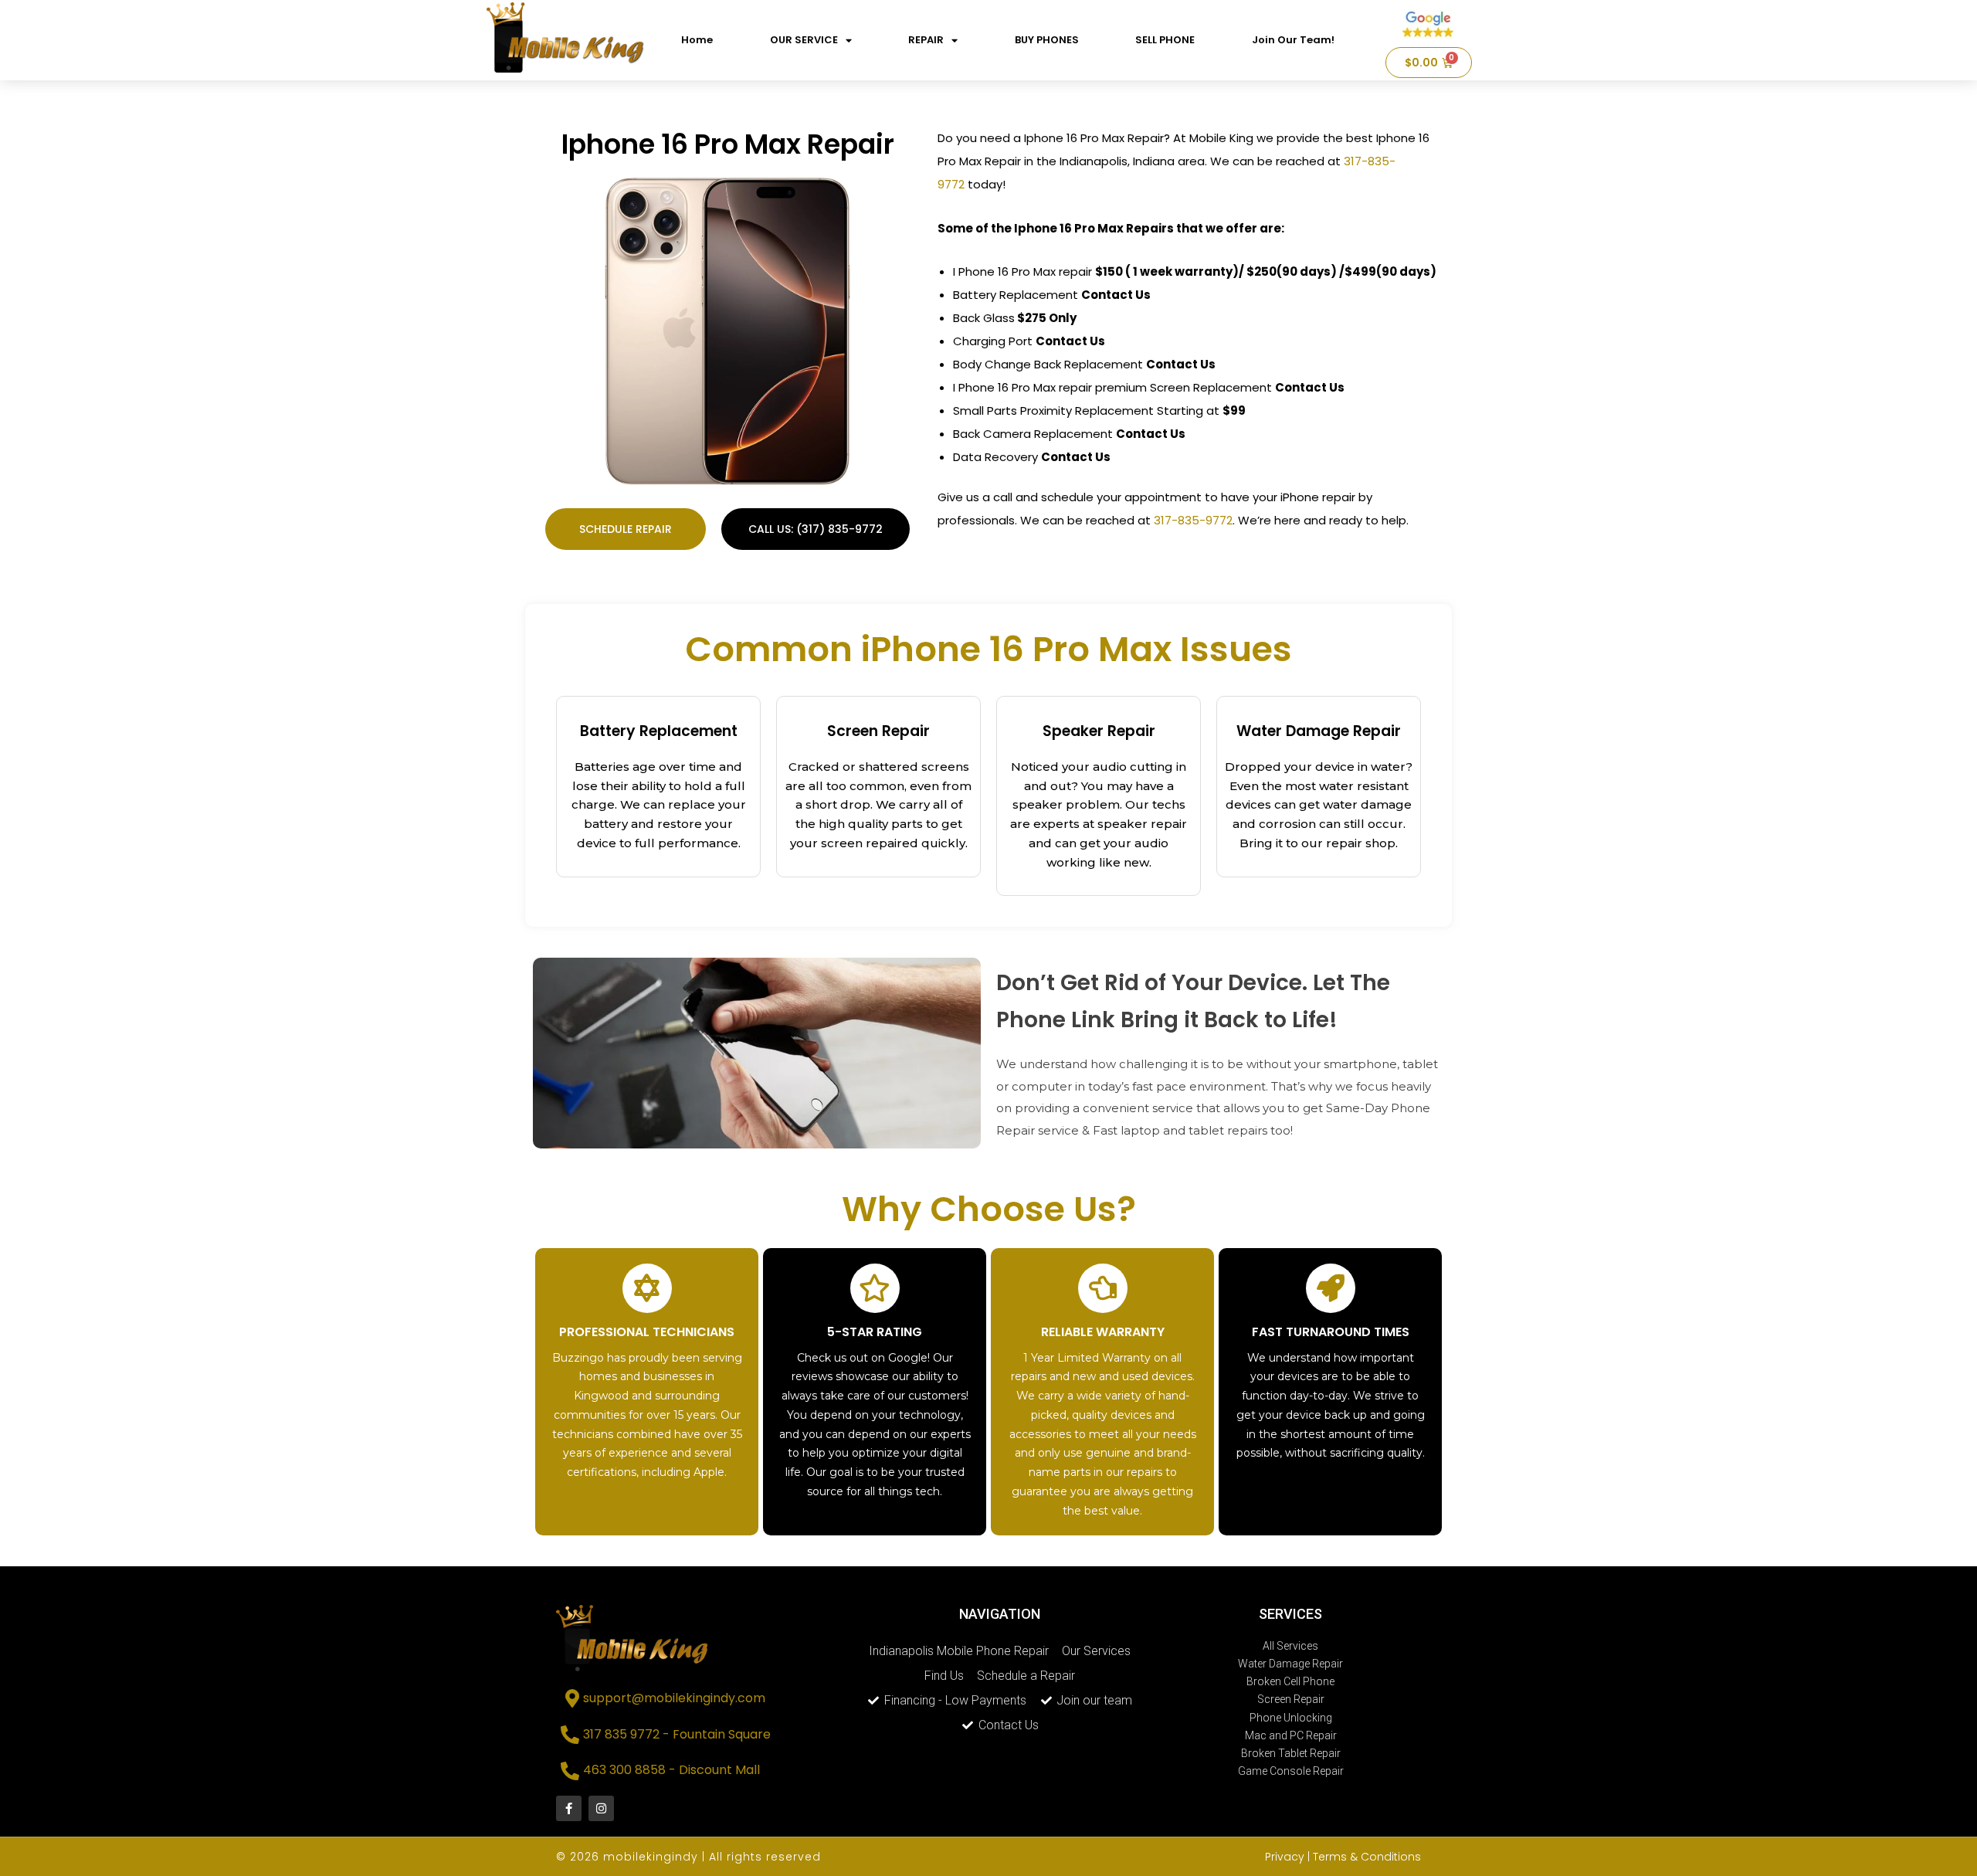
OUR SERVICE (804, 40)
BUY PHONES (1047, 40)
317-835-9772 (1193, 520)
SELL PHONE (1165, 40)
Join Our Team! (1293, 40)
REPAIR (926, 40)
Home (697, 40)
